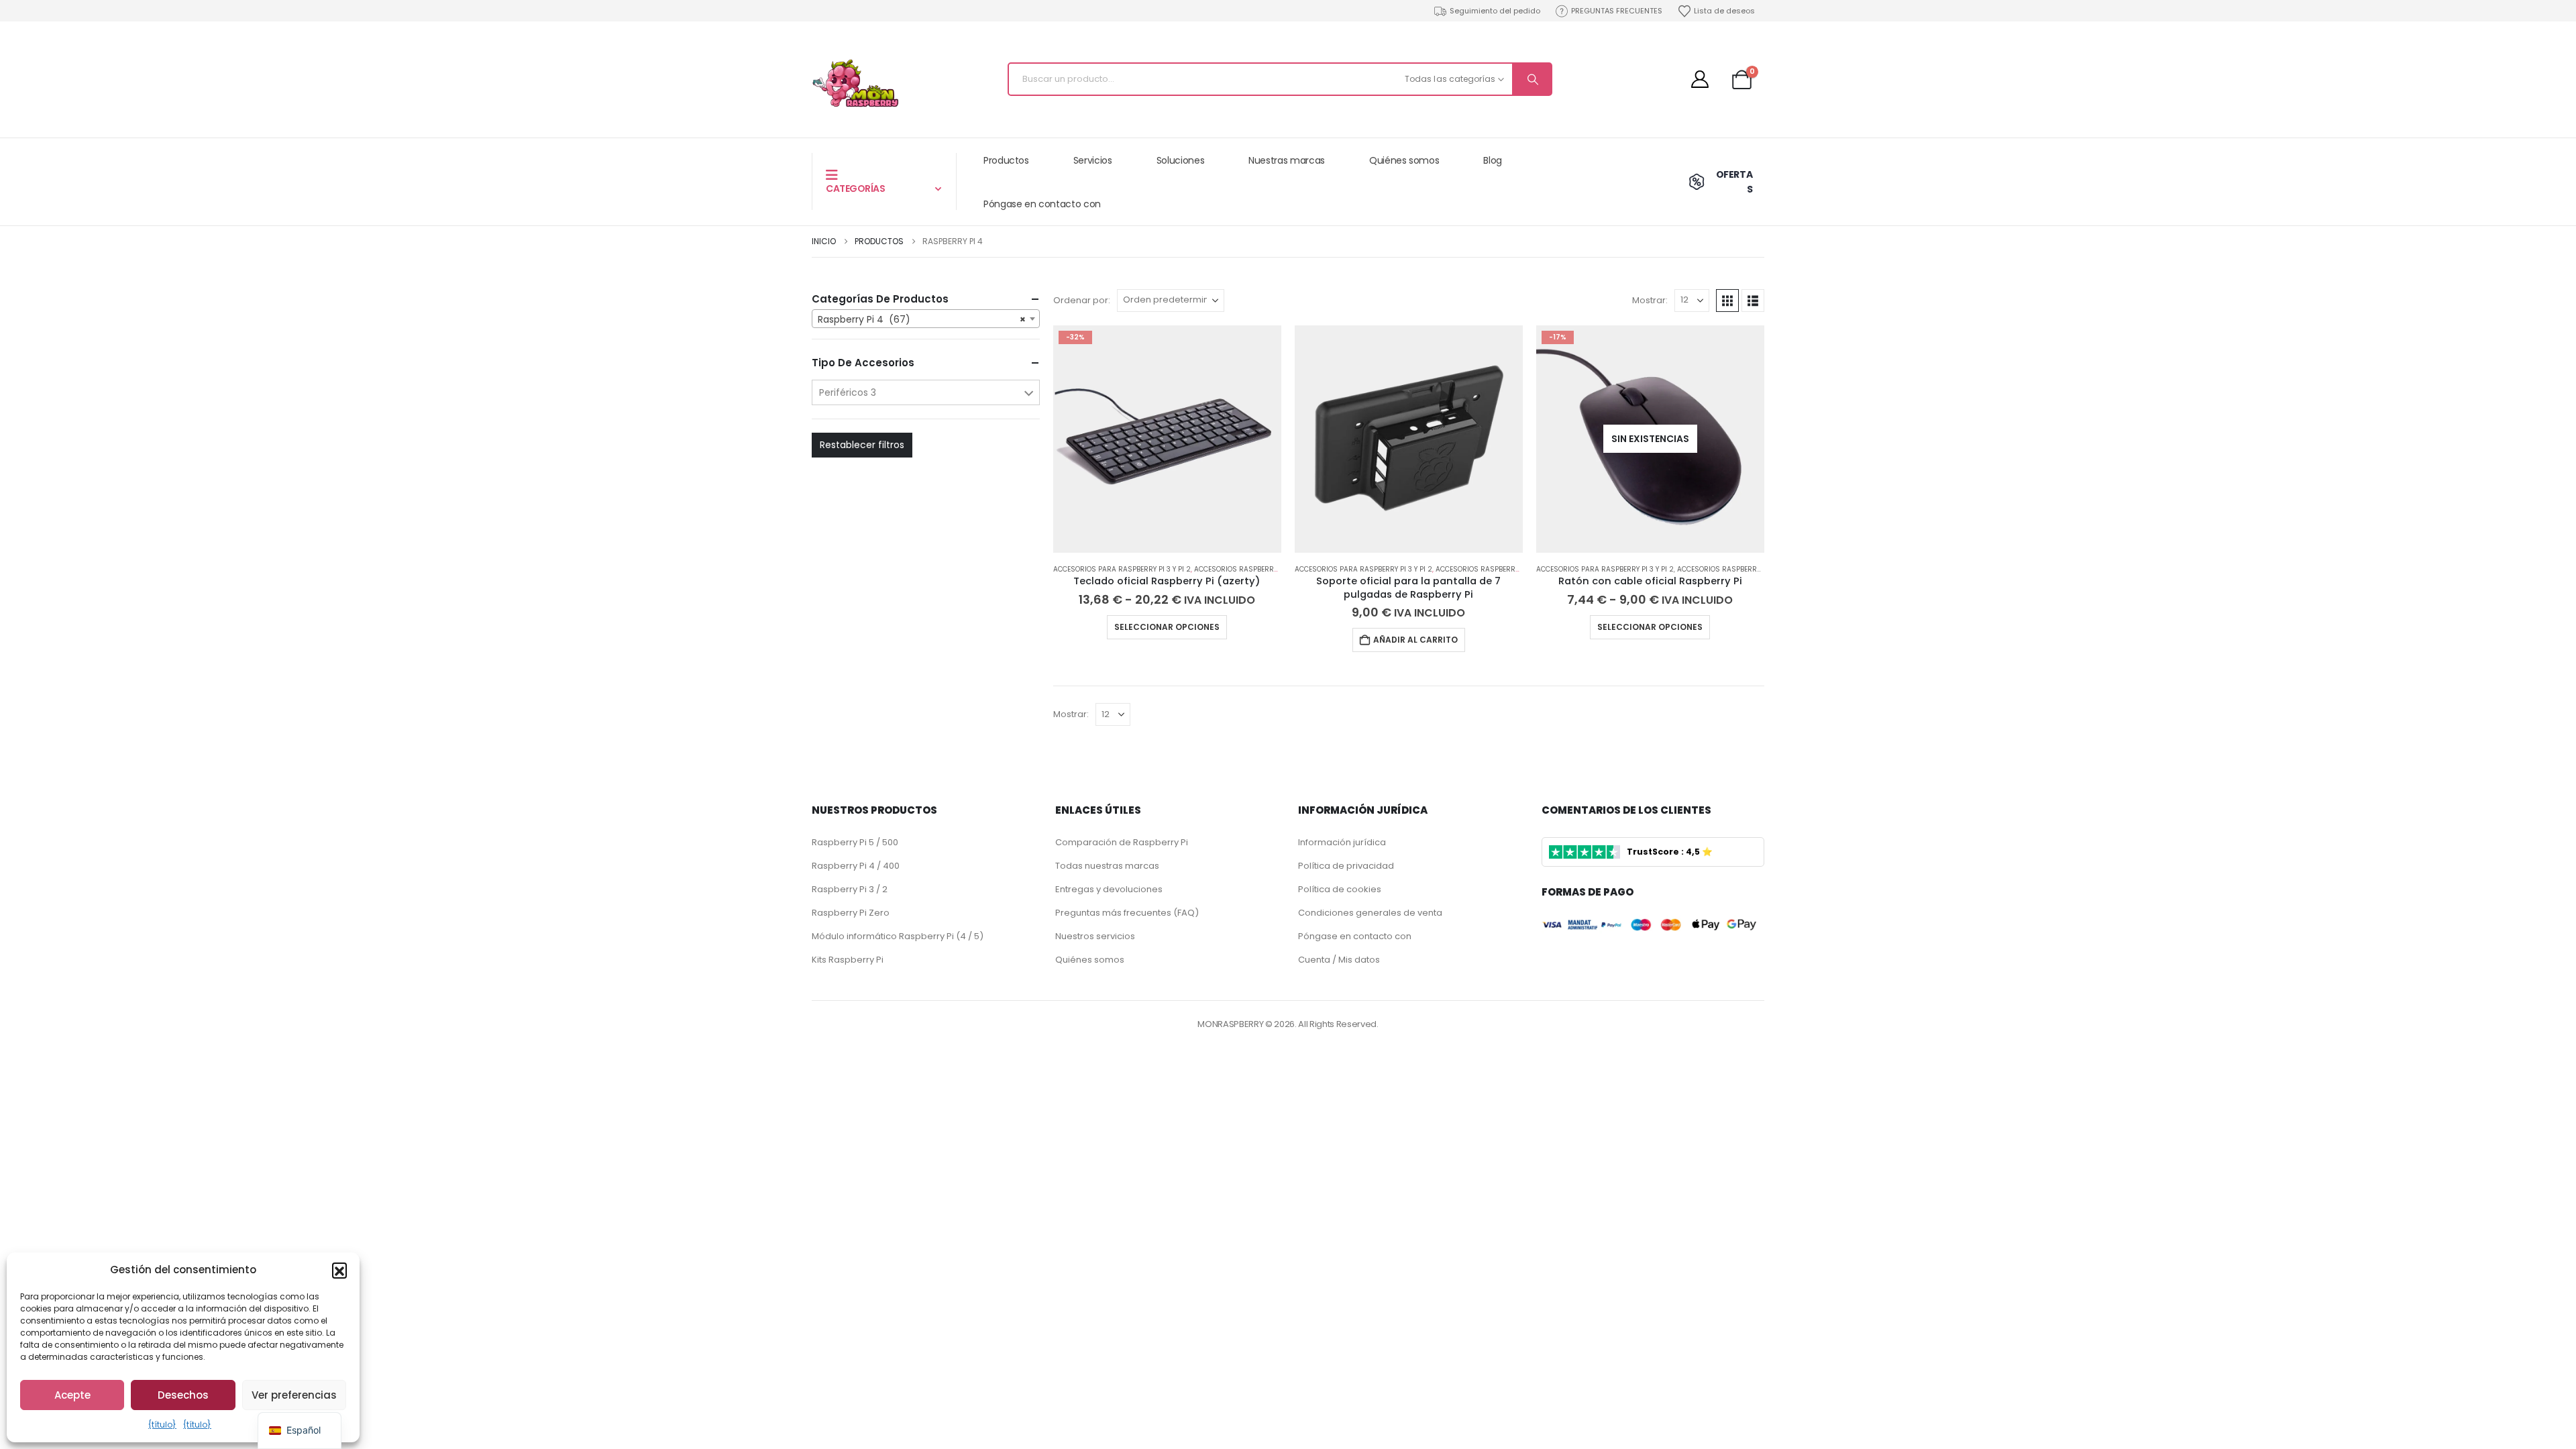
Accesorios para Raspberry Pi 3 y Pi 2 (1122, 569)
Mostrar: (1650, 300)
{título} (162, 1425)
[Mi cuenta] (1700, 79)
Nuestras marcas (1287, 160)
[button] (339, 1270)
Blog (1493, 160)
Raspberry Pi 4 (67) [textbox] (922, 319)
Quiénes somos (1404, 160)
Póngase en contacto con (1042, 204)
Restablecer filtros (862, 445)
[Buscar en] (1532, 79)
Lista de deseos (1724, 11)
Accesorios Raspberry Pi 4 (1243, 569)
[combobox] (926, 319)
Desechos (183, 1395)
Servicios (1093, 160)
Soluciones (1181, 160)
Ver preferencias (294, 1395)
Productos (1006, 160)
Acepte (72, 1395)
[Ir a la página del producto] (1409, 439)
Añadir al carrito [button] (1415, 640)
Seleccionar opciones (1167, 627)
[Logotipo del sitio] (855, 83)
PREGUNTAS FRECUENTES (1617, 11)
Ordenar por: (1082, 300)
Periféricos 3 (848, 392)
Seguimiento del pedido (1495, 11)
